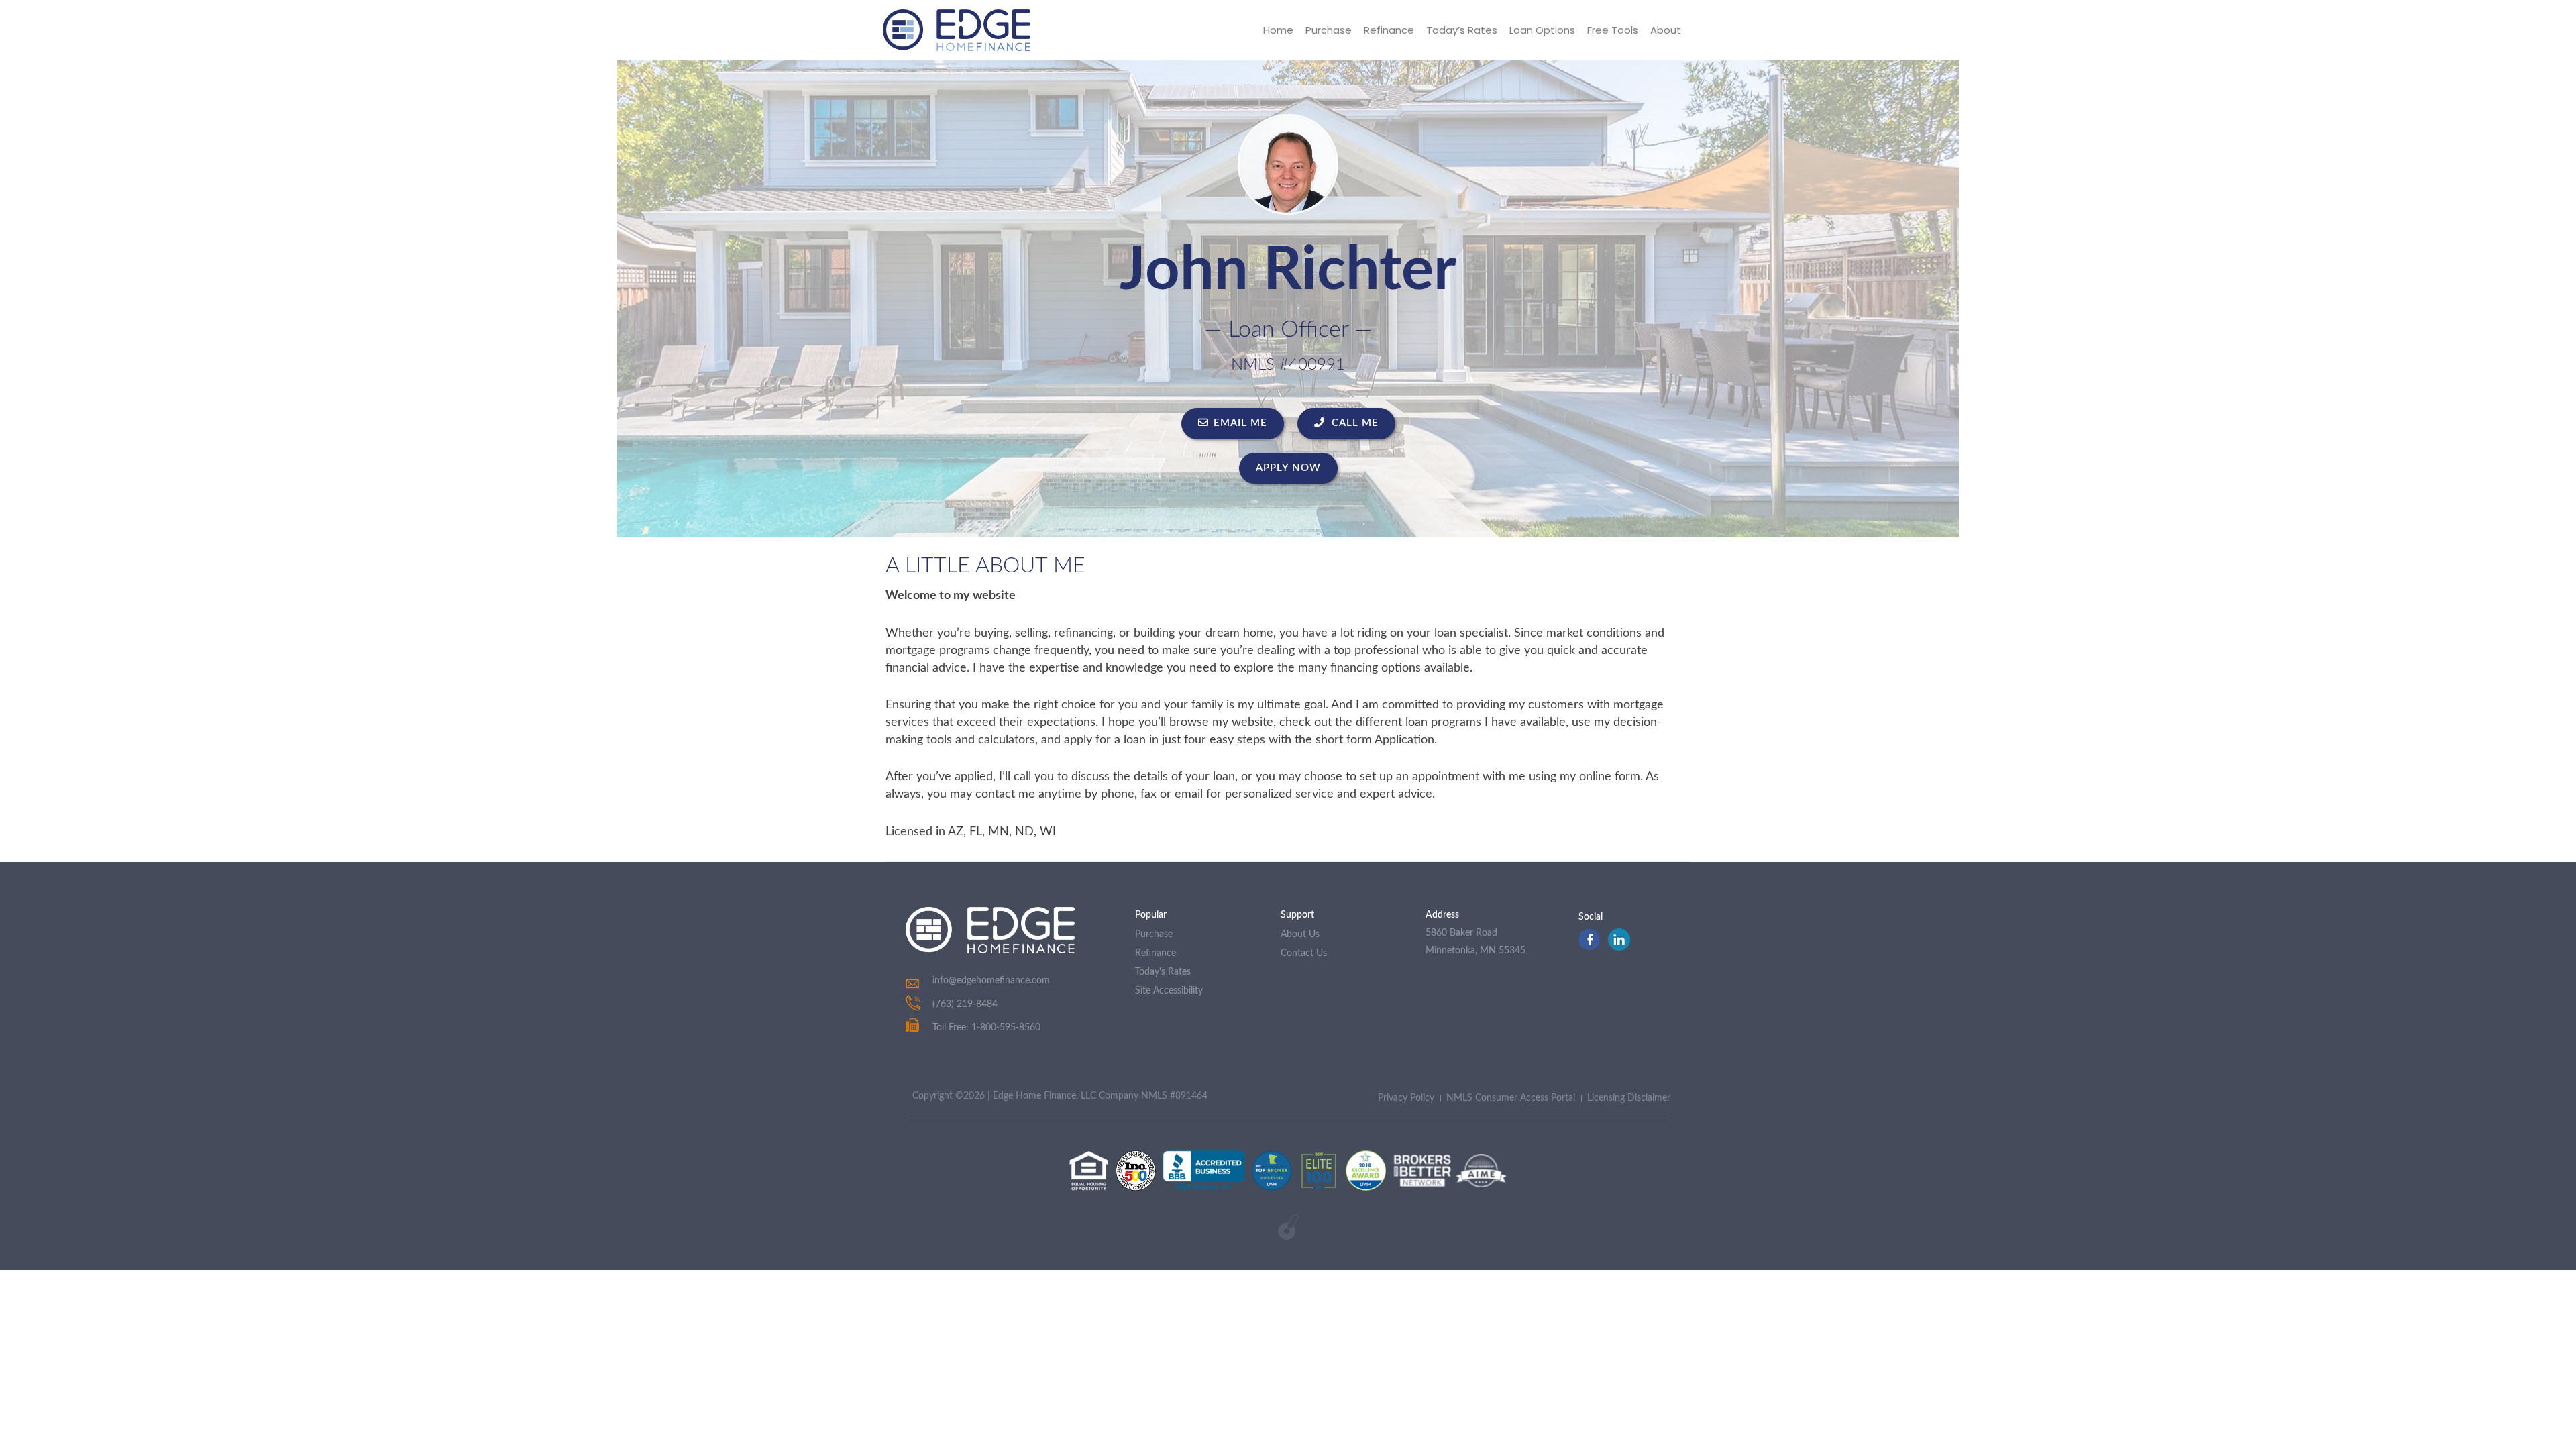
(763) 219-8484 (965, 1004)
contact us (1304, 953)
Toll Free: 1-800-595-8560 (986, 1028)
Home (1278, 30)
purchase (1154, 934)
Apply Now (1288, 468)
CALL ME (1353, 423)
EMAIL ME (1240, 423)
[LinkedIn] (1619, 947)
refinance (1156, 953)
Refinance (1389, 30)
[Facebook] (1589, 947)
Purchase (1329, 30)
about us (1300, 934)
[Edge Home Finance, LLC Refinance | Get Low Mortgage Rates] (990, 930)
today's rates (1163, 972)
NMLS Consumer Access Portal (1511, 1098)
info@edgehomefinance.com (991, 981)
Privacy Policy (1406, 1098)
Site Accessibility (1169, 991)
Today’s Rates (1462, 30)
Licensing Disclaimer (1629, 1098)
